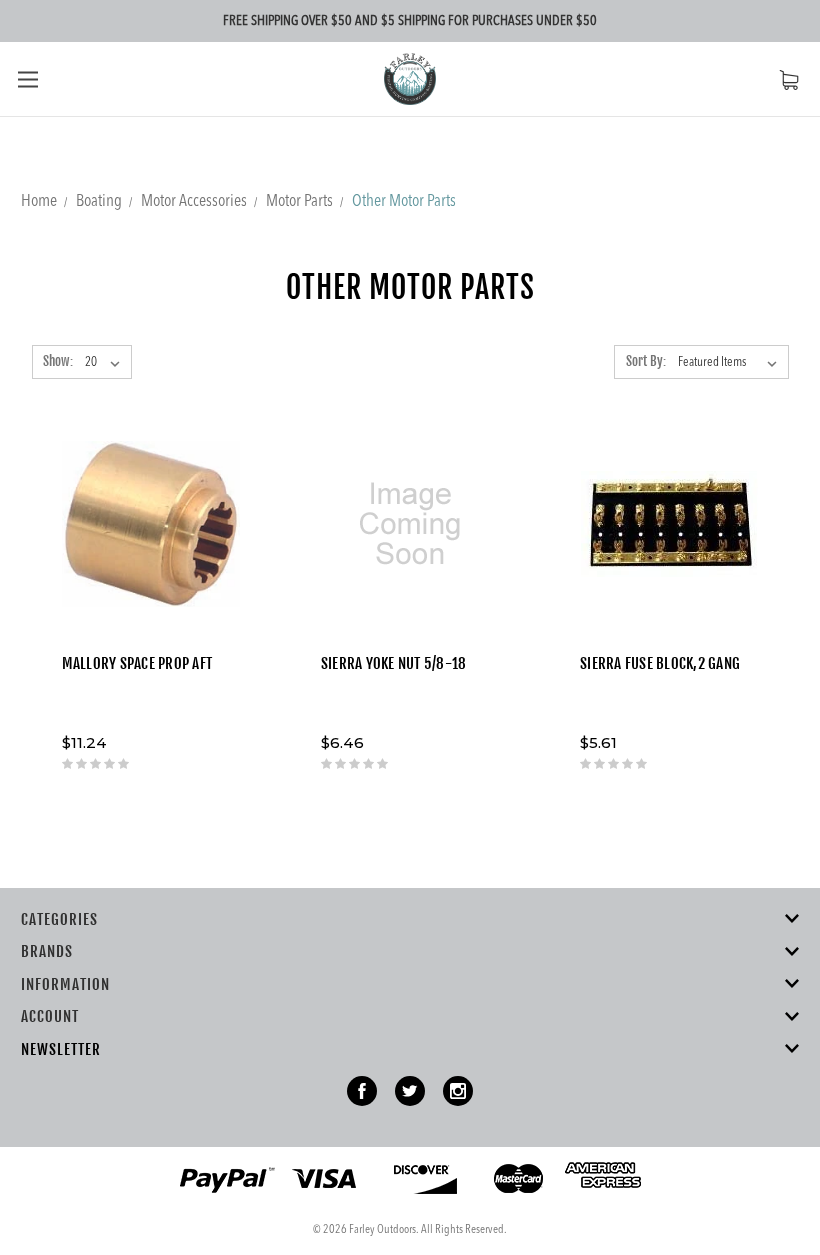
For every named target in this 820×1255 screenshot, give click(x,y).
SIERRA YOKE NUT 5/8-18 (394, 663)
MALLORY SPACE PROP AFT (137, 663)
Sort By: (646, 361)
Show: (58, 361)
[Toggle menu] (27, 78)
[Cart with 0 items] (789, 80)
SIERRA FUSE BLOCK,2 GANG (660, 663)
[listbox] (731, 363)
